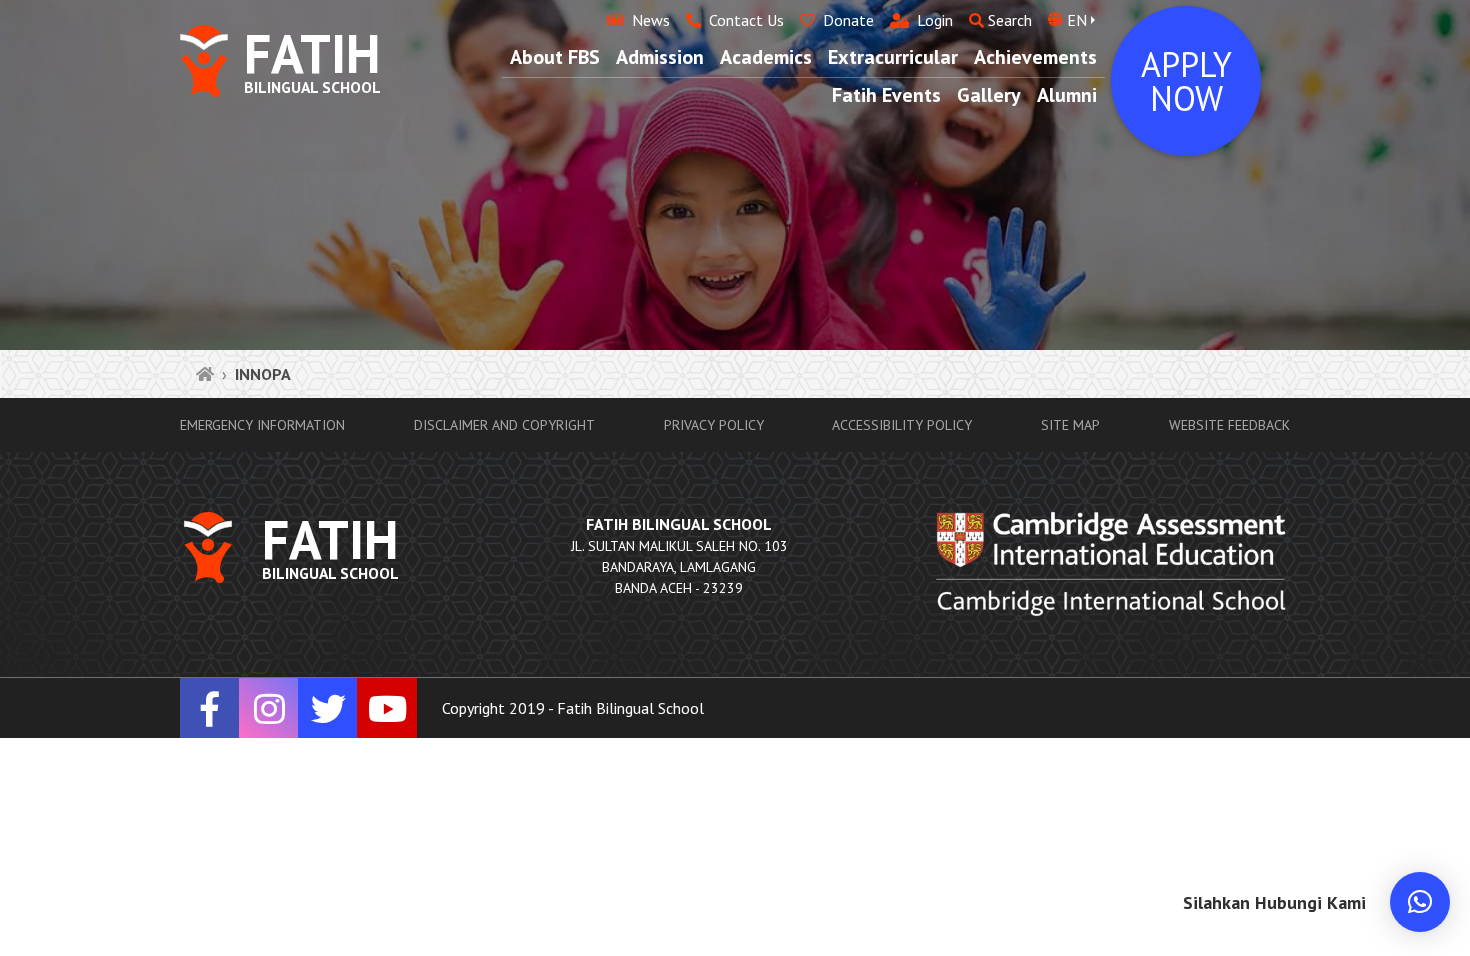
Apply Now (1186, 81)
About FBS (555, 57)
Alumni (1067, 95)
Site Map (1070, 425)
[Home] (205, 374)
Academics (766, 57)
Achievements (1035, 57)
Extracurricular (893, 57)
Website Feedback (1229, 425)
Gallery (989, 95)
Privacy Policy (714, 425)
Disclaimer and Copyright (504, 425)
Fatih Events (886, 95)
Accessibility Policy (902, 425)
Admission (660, 57)
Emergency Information (262, 425)
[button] (1420, 902)
